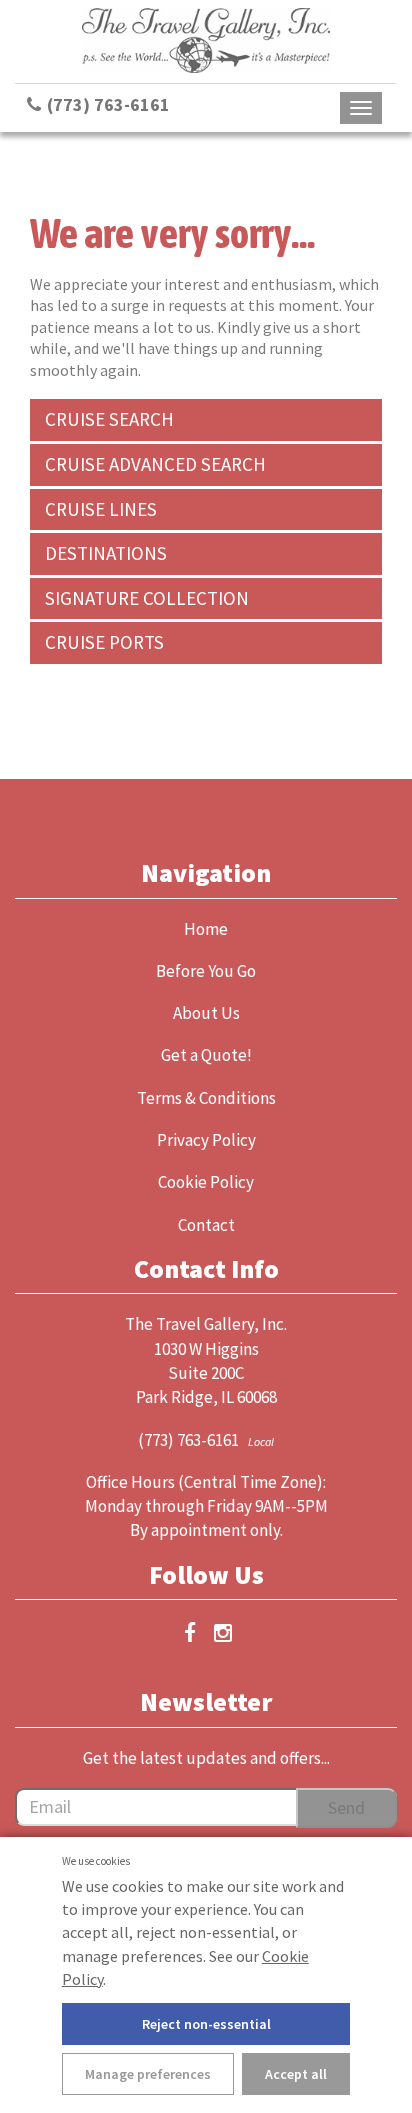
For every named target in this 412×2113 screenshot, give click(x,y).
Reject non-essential (206, 2024)
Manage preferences (148, 2074)
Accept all (296, 2074)
